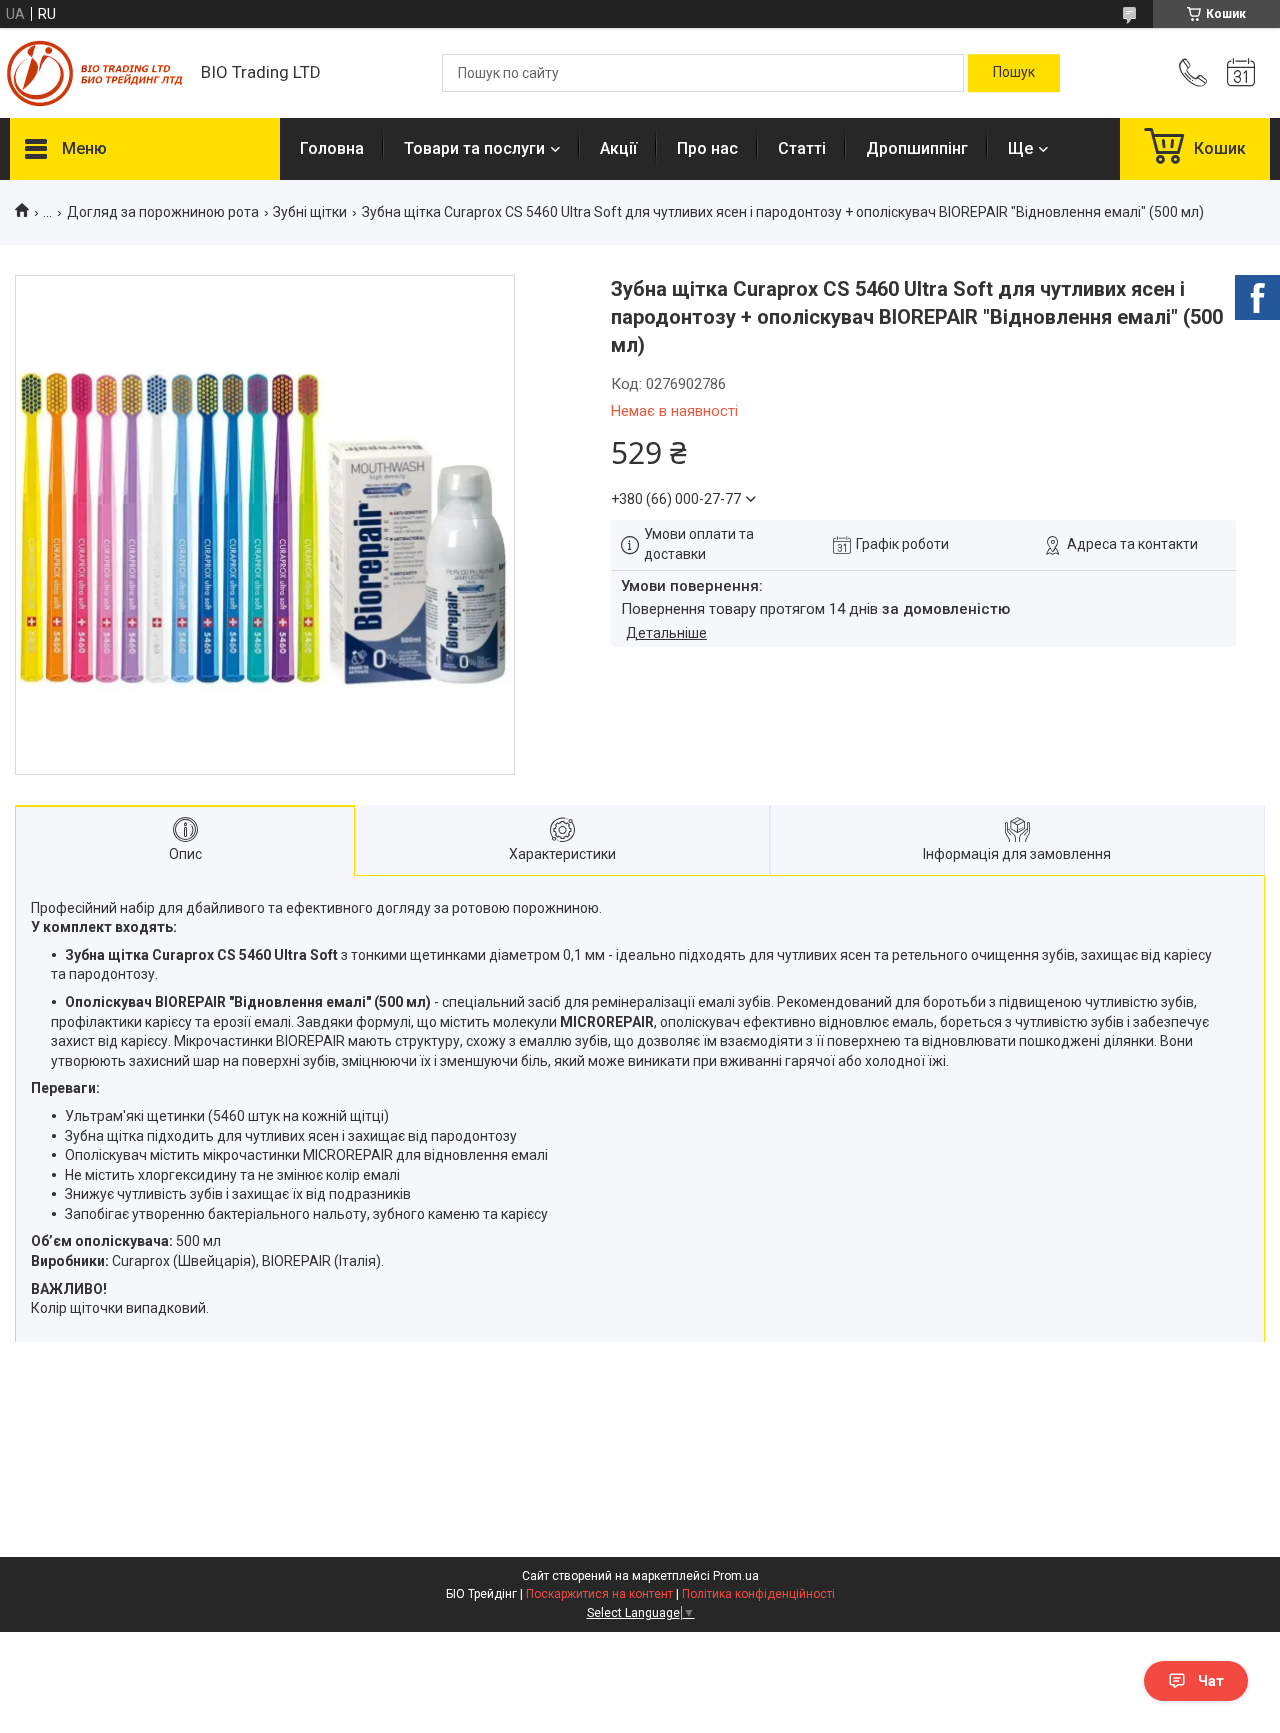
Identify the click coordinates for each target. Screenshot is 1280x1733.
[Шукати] (1014, 73)
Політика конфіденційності (758, 1594)
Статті (802, 148)
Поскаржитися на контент (599, 1594)
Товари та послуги (474, 148)
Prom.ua (736, 1576)
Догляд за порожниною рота (163, 212)
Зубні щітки (310, 212)
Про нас (707, 148)
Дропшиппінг (917, 148)
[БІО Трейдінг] (95, 73)
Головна (332, 148)
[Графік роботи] (1241, 73)
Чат (1211, 1681)
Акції (618, 148)
